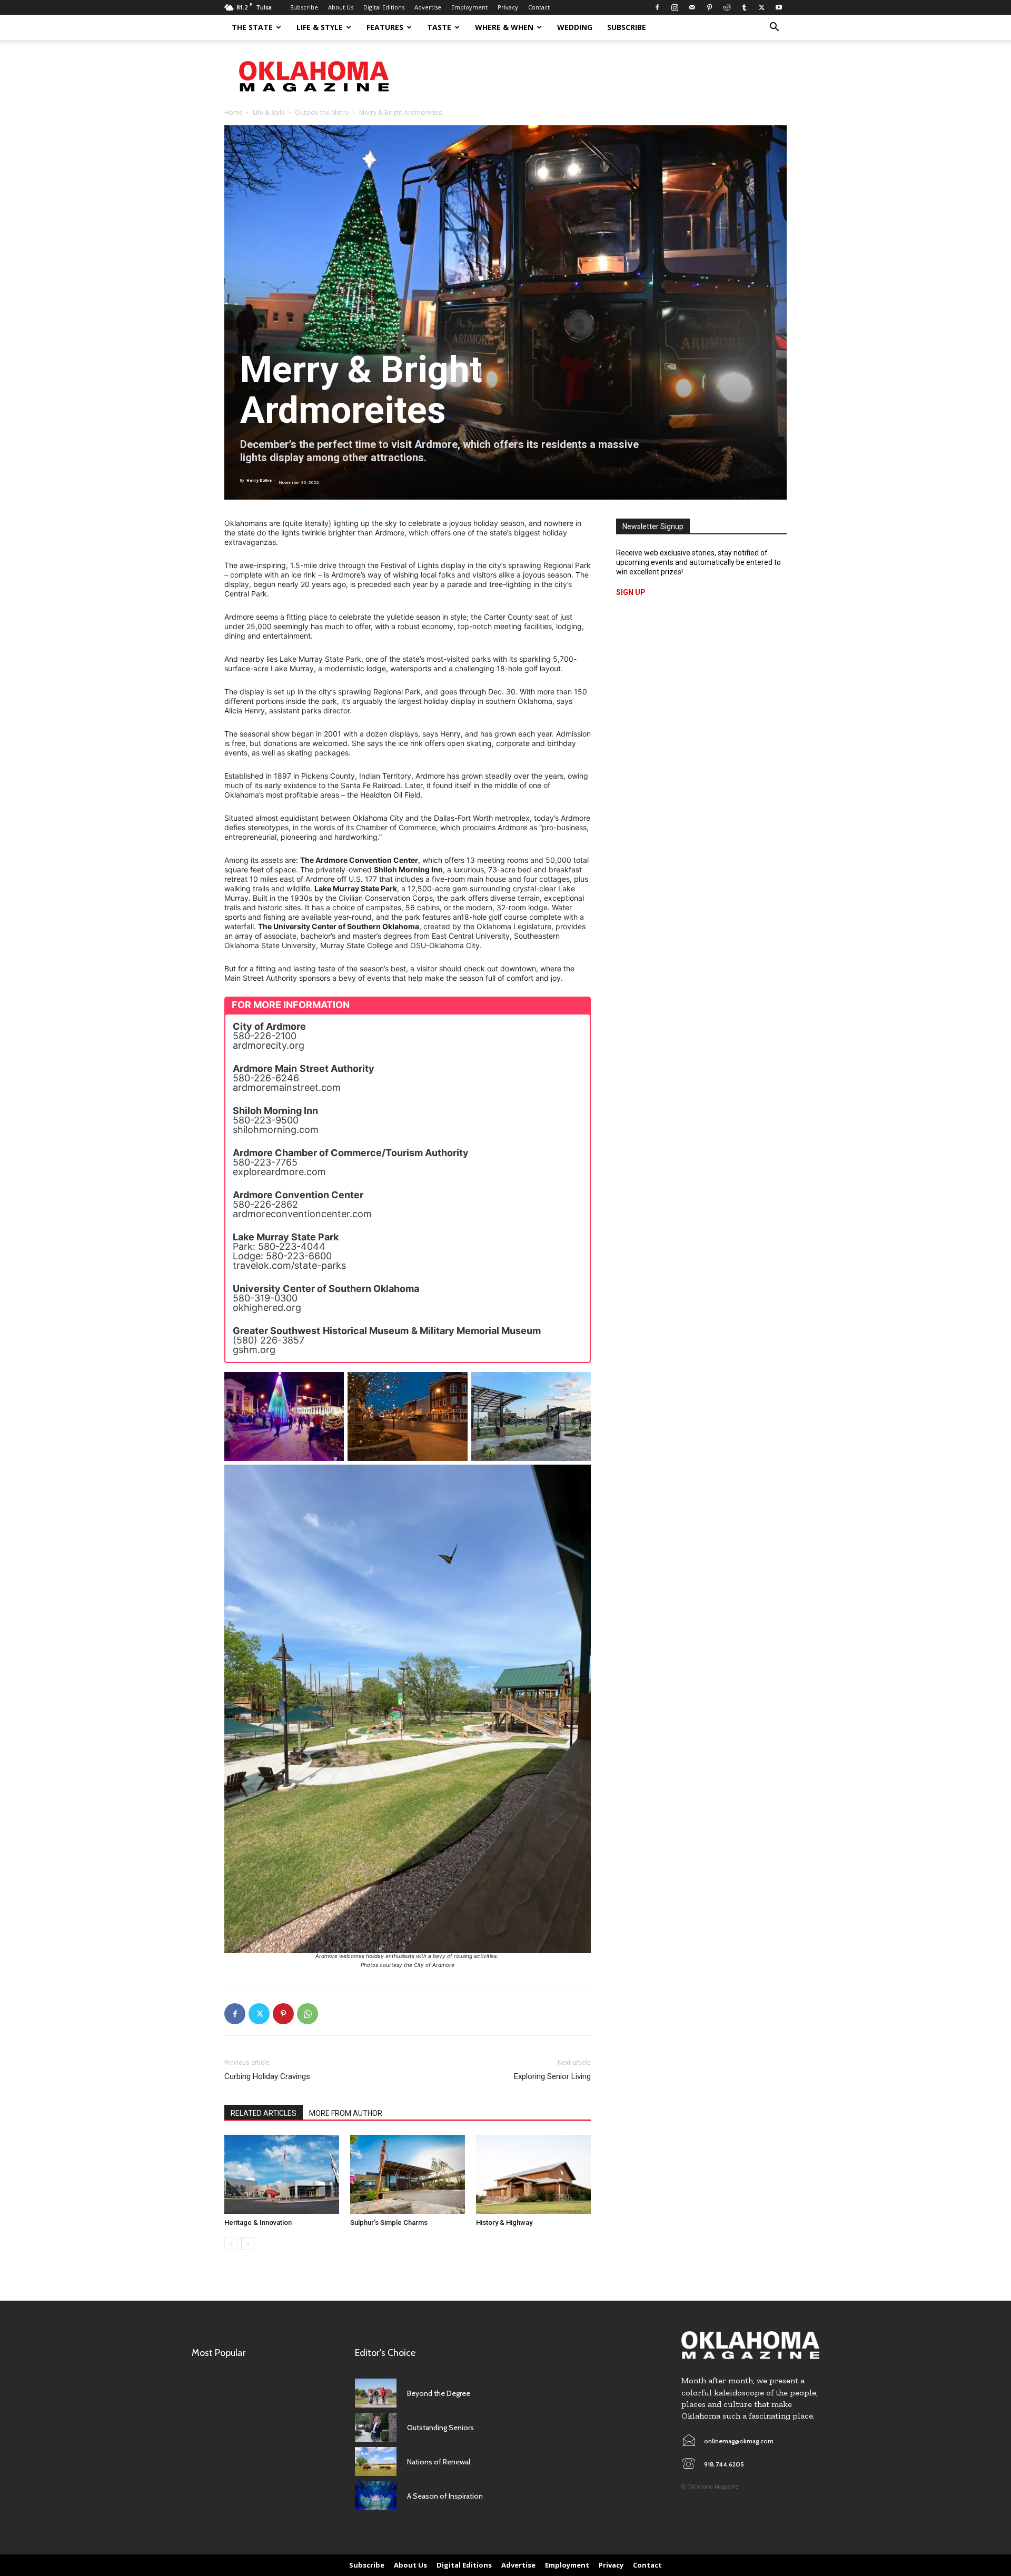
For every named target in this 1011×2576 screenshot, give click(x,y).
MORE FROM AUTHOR (346, 2113)
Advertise (428, 7)
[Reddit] (727, 7)
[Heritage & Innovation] (282, 2174)
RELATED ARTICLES (264, 2113)
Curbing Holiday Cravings (267, 2076)
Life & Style (320, 27)
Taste (439, 27)
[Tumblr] (744, 7)
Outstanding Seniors (440, 2428)
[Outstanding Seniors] (376, 2427)
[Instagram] (675, 7)
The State (252, 27)
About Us (341, 7)
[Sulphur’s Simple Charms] (408, 2174)
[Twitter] (761, 7)
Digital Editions (384, 7)
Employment (469, 7)
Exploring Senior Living (552, 2076)
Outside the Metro (322, 112)
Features (385, 27)
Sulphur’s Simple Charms (389, 2222)
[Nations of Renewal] (376, 2461)
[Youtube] (779, 7)
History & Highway (504, 2222)
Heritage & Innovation (258, 2222)
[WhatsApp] (308, 2014)
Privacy (508, 7)
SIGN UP (631, 592)
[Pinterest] (709, 7)
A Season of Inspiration (445, 2496)
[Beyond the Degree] (376, 2393)
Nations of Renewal (439, 2462)
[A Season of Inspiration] (376, 2496)
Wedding (575, 27)
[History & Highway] (533, 2174)
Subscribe (304, 7)
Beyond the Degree (439, 2393)
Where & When (504, 27)
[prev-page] (231, 2244)
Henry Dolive (259, 480)
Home (234, 112)
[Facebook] (657, 7)
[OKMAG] (750, 2345)
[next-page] (248, 2244)
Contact (539, 7)
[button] (774, 28)
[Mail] (692, 7)
